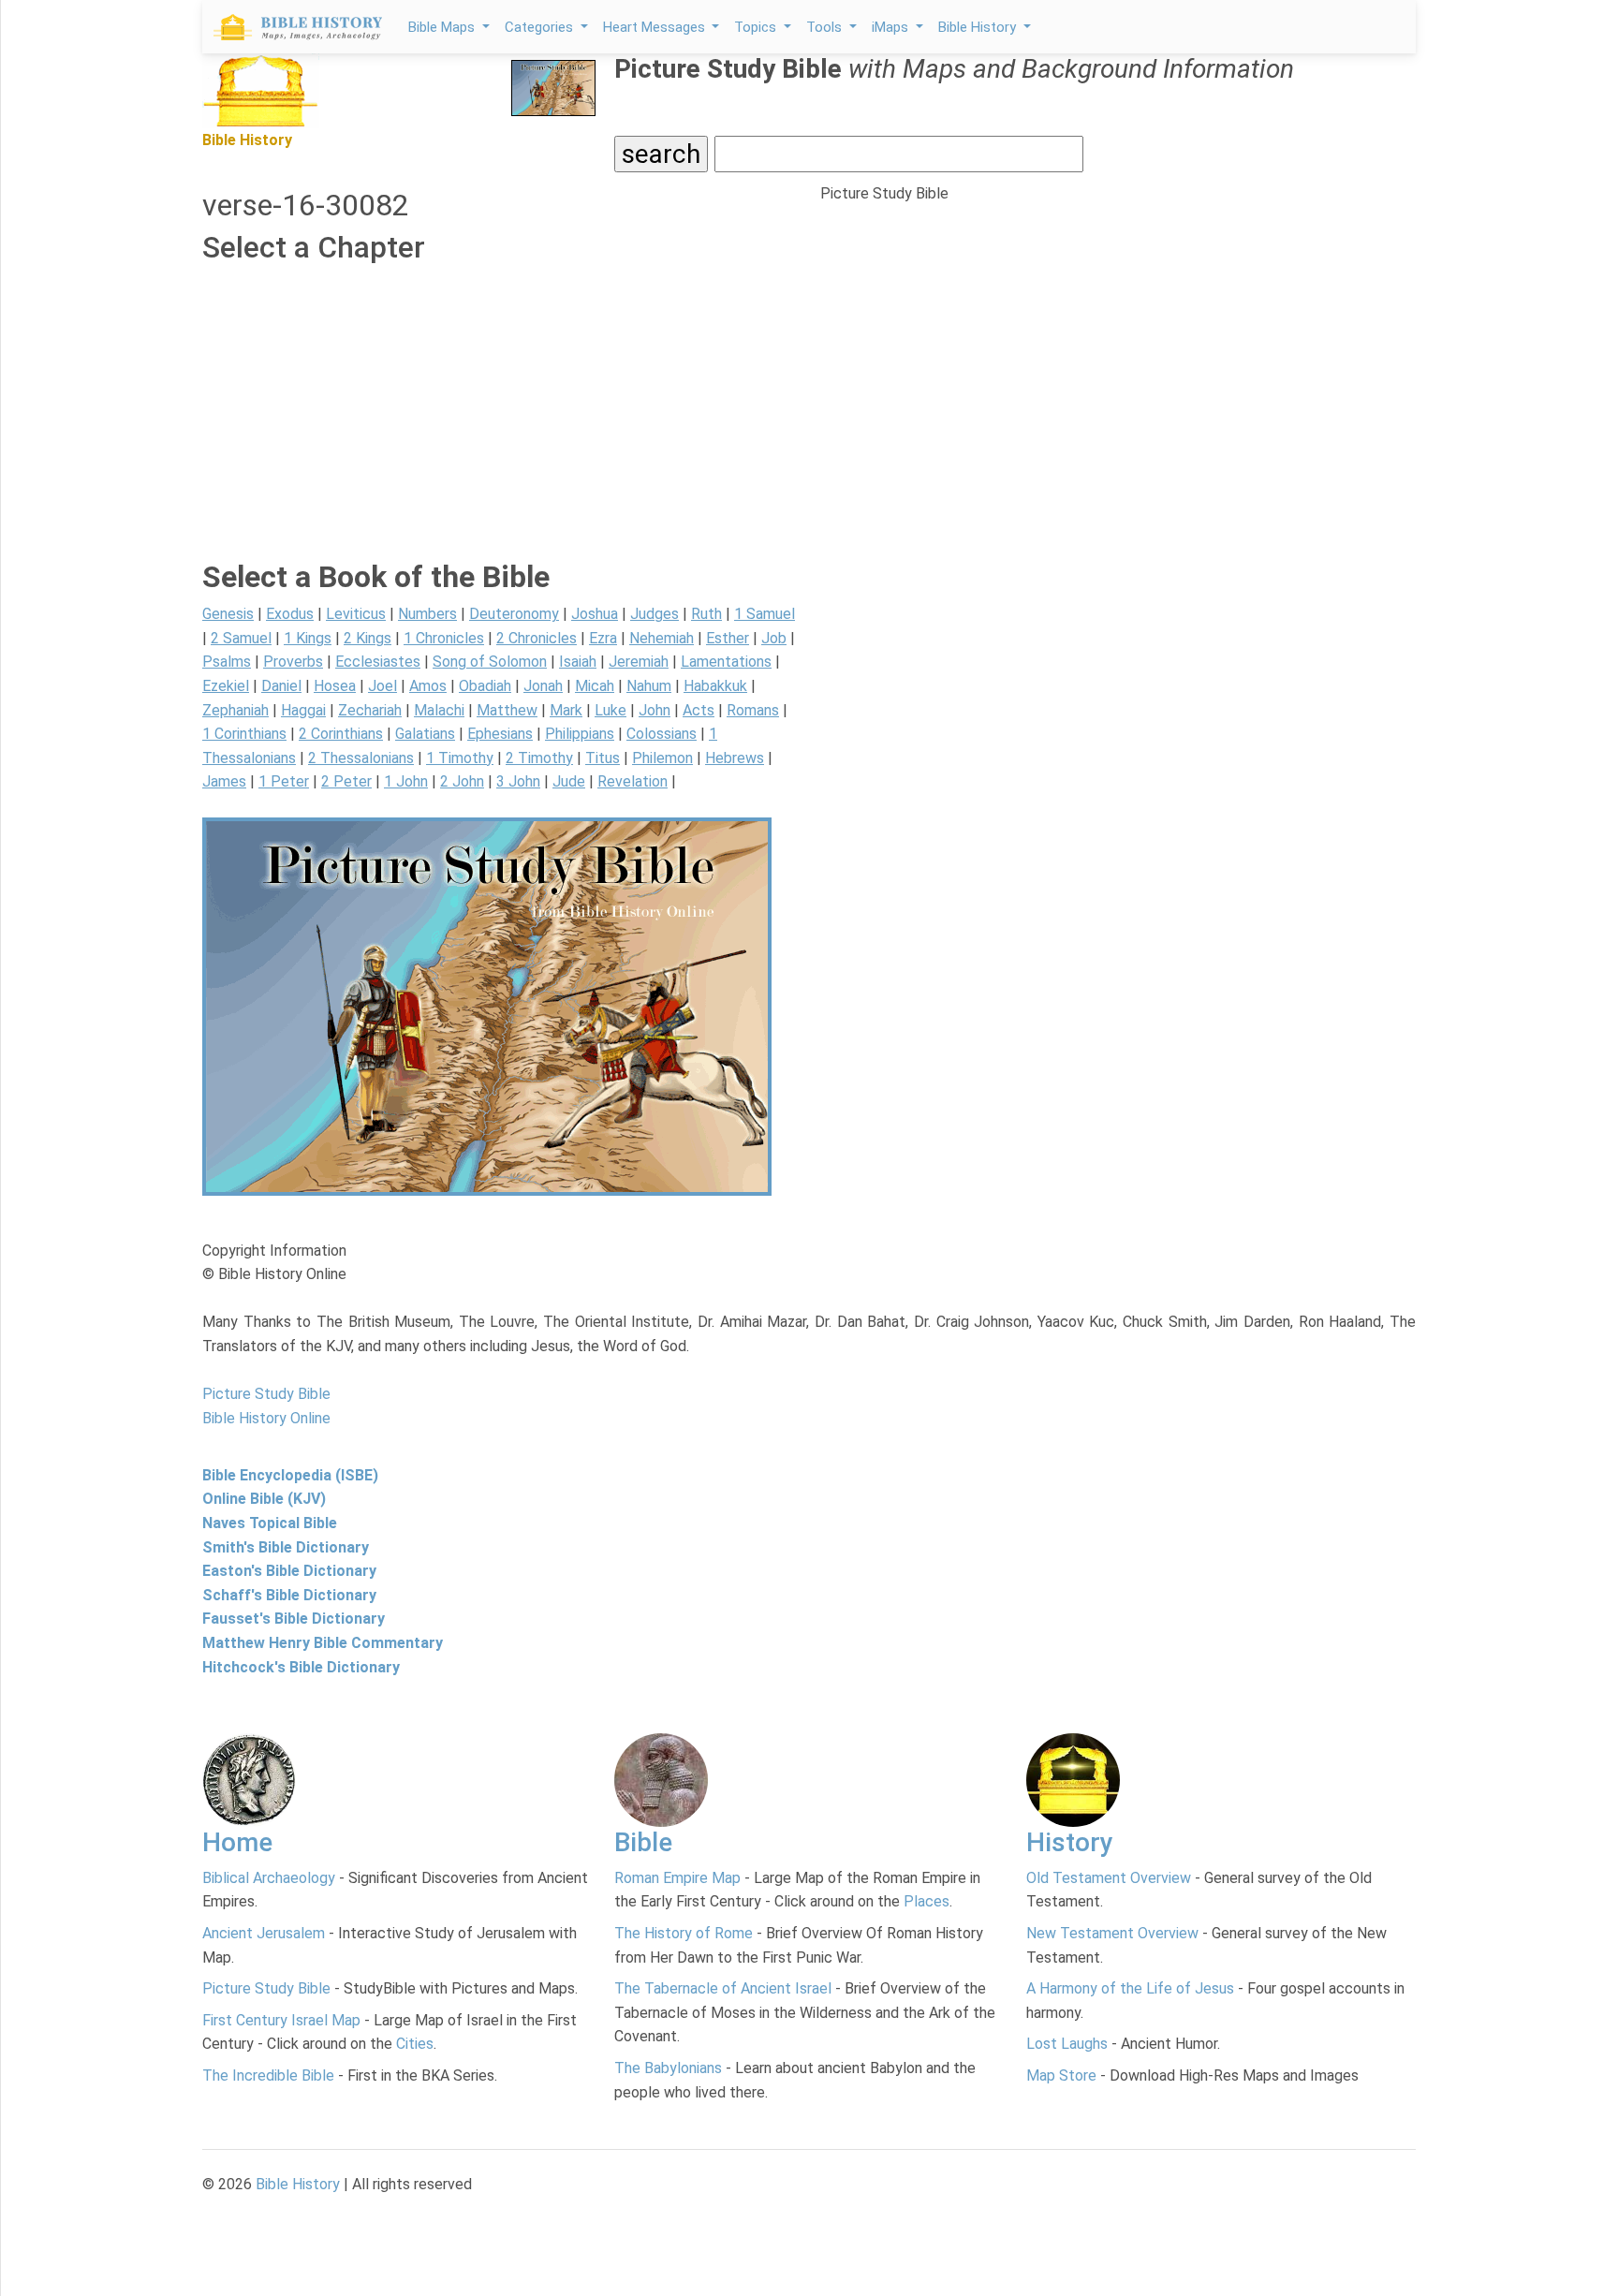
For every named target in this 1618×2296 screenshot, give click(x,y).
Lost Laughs (1067, 2044)
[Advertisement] (500, 428)
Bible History (298, 2184)
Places (927, 1901)
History (1070, 1842)
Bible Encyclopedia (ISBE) (290, 1475)
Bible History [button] (979, 27)
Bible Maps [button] (443, 27)
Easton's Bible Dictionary (289, 1571)
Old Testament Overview (1109, 1878)
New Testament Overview (1112, 1933)
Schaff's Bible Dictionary (289, 1595)
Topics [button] (757, 27)
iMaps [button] (892, 27)
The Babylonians (668, 2068)
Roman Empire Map (677, 1878)
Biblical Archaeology (269, 1878)
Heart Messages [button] (656, 27)
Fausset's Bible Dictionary (294, 1619)
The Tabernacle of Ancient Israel (723, 1988)
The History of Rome (684, 1933)
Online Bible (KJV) (264, 1499)
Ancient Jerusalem (264, 1933)
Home (237, 1842)
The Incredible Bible (268, 2075)
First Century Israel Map (281, 2020)
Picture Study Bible (266, 1988)
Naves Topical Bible (270, 1523)
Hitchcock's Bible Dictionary (301, 1667)
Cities (415, 2044)
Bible (643, 1842)
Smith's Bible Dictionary (286, 1547)
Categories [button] (541, 27)
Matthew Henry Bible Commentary (323, 1643)
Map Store (1061, 2075)
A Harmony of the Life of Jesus (1130, 1988)
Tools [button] (826, 27)
